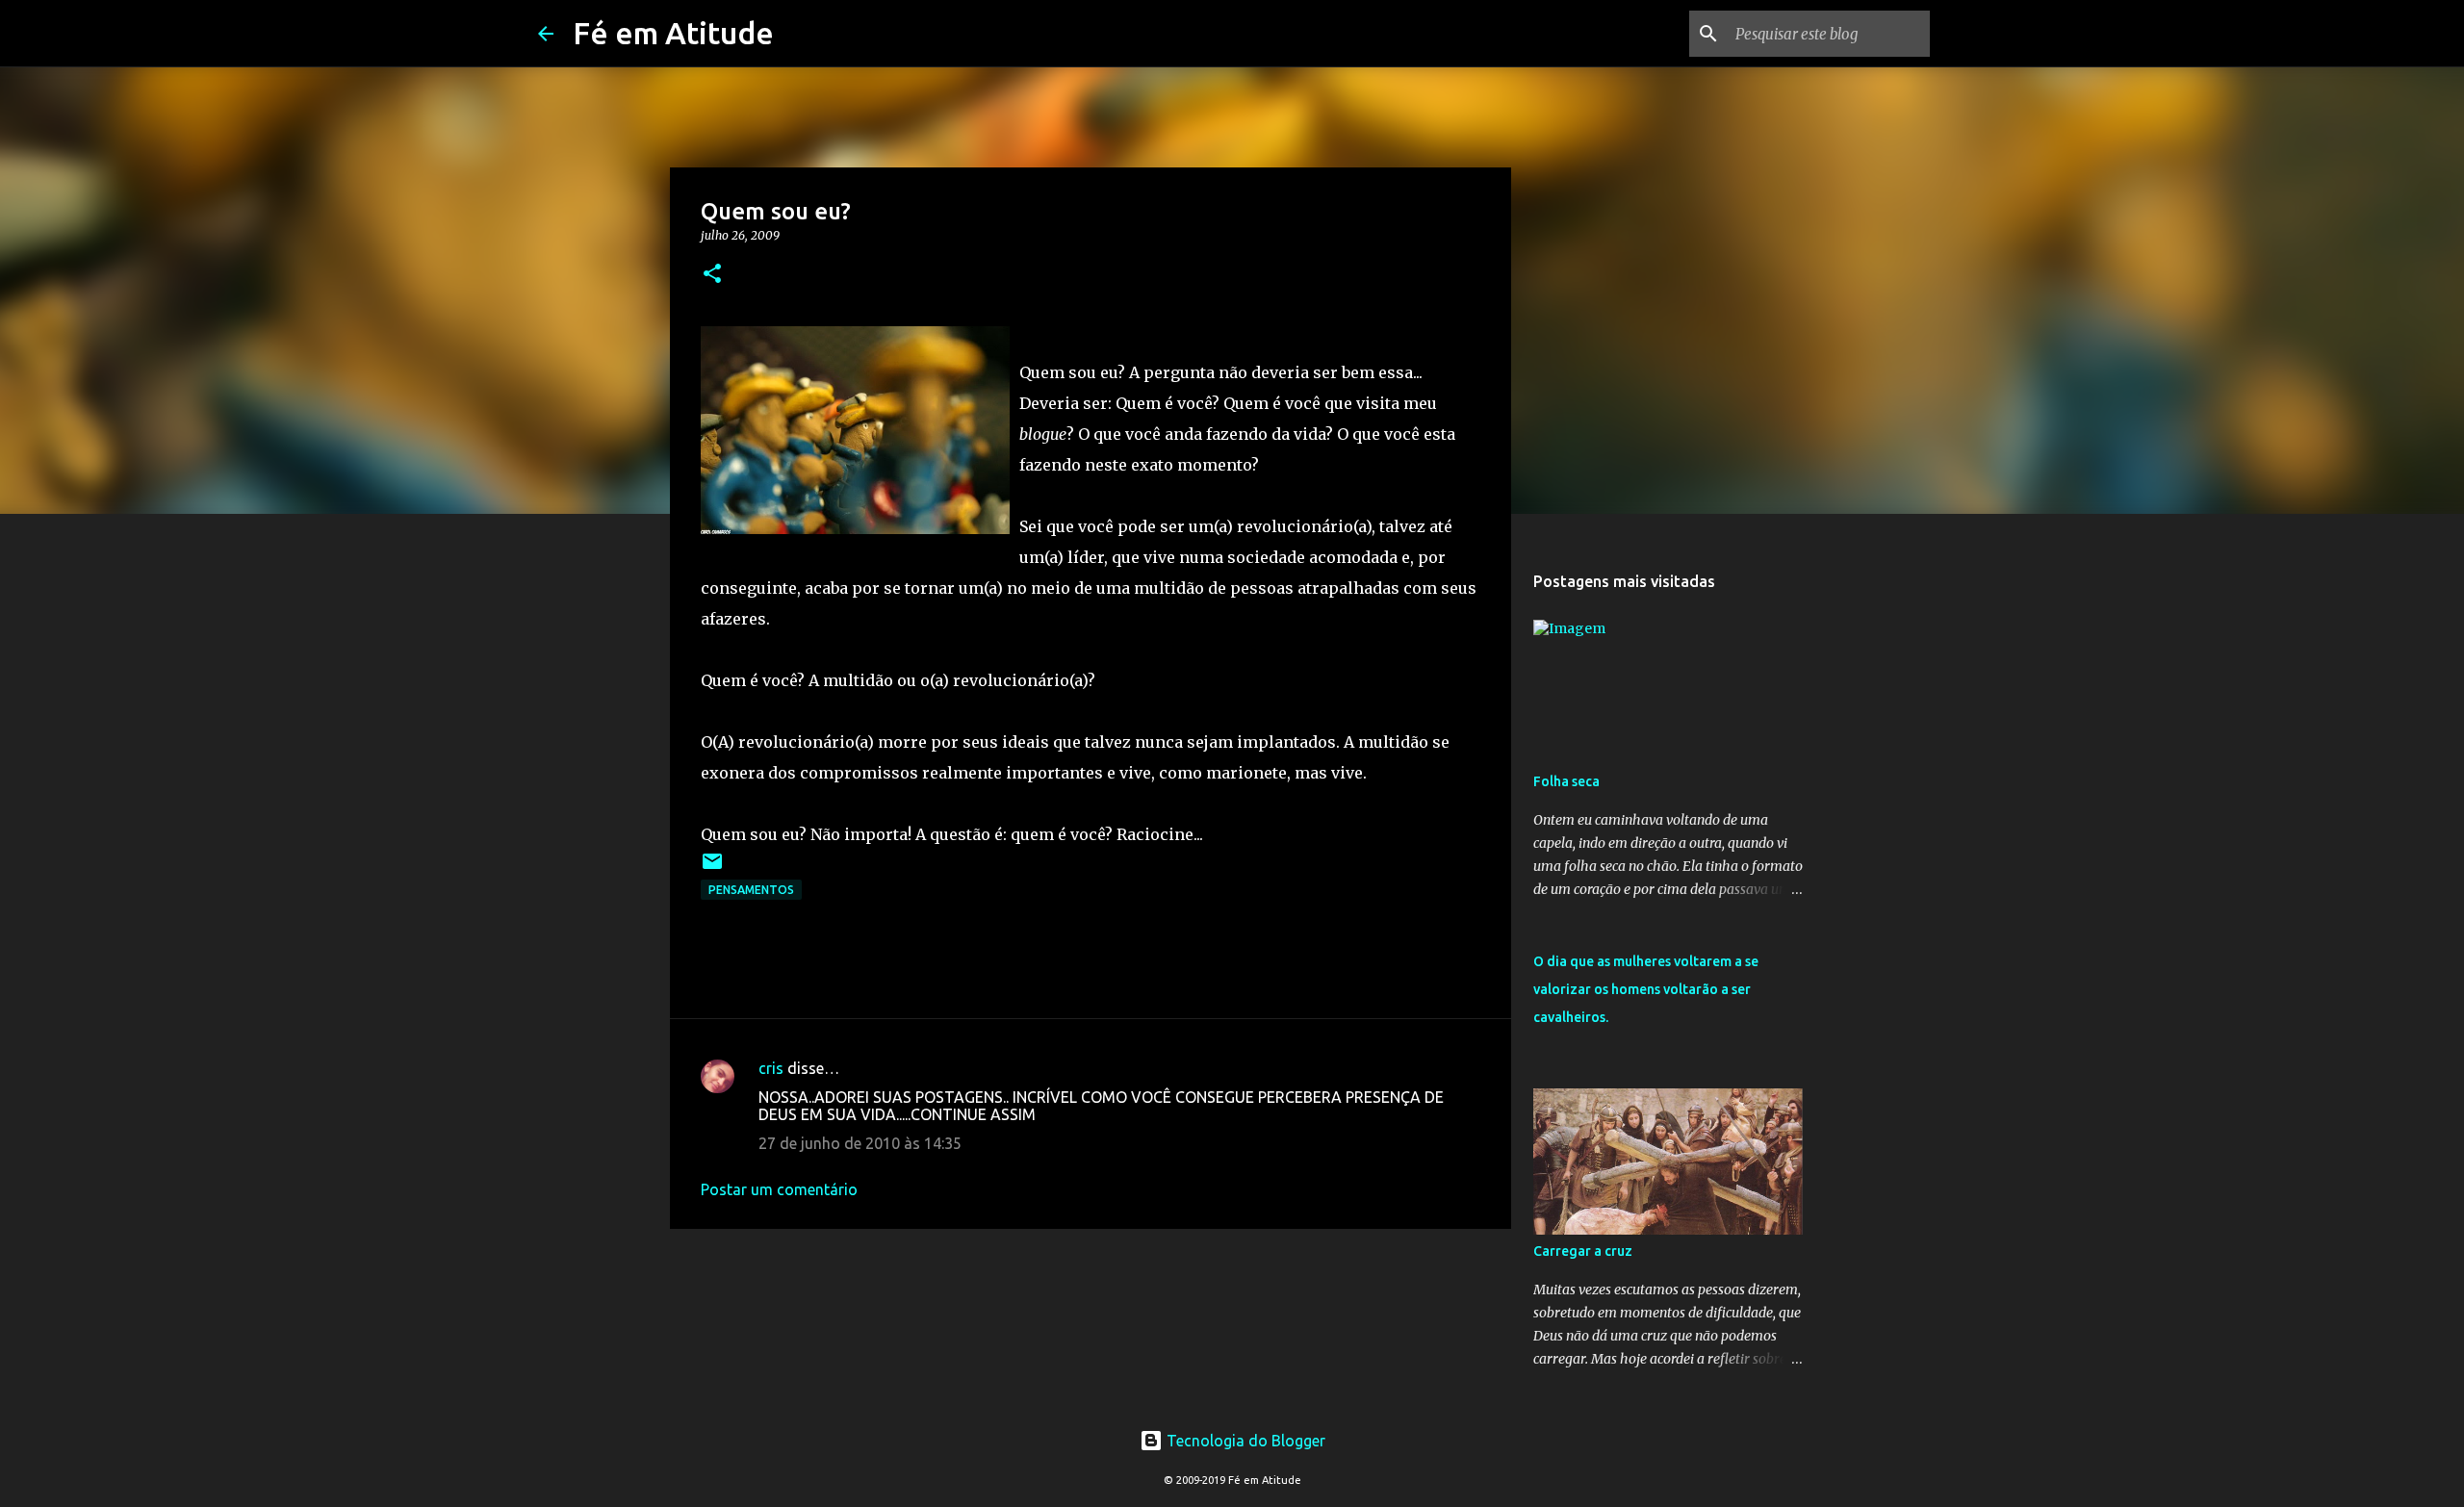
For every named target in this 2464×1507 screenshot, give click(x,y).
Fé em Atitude (673, 33)
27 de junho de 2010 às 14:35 (860, 1143)
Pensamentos (751, 890)
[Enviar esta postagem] (712, 868)
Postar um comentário (779, 1189)
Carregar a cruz (1583, 1251)
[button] (712, 275)
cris (771, 1068)
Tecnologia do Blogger (1244, 1441)
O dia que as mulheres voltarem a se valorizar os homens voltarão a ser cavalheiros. (1646, 989)
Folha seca (1566, 781)
